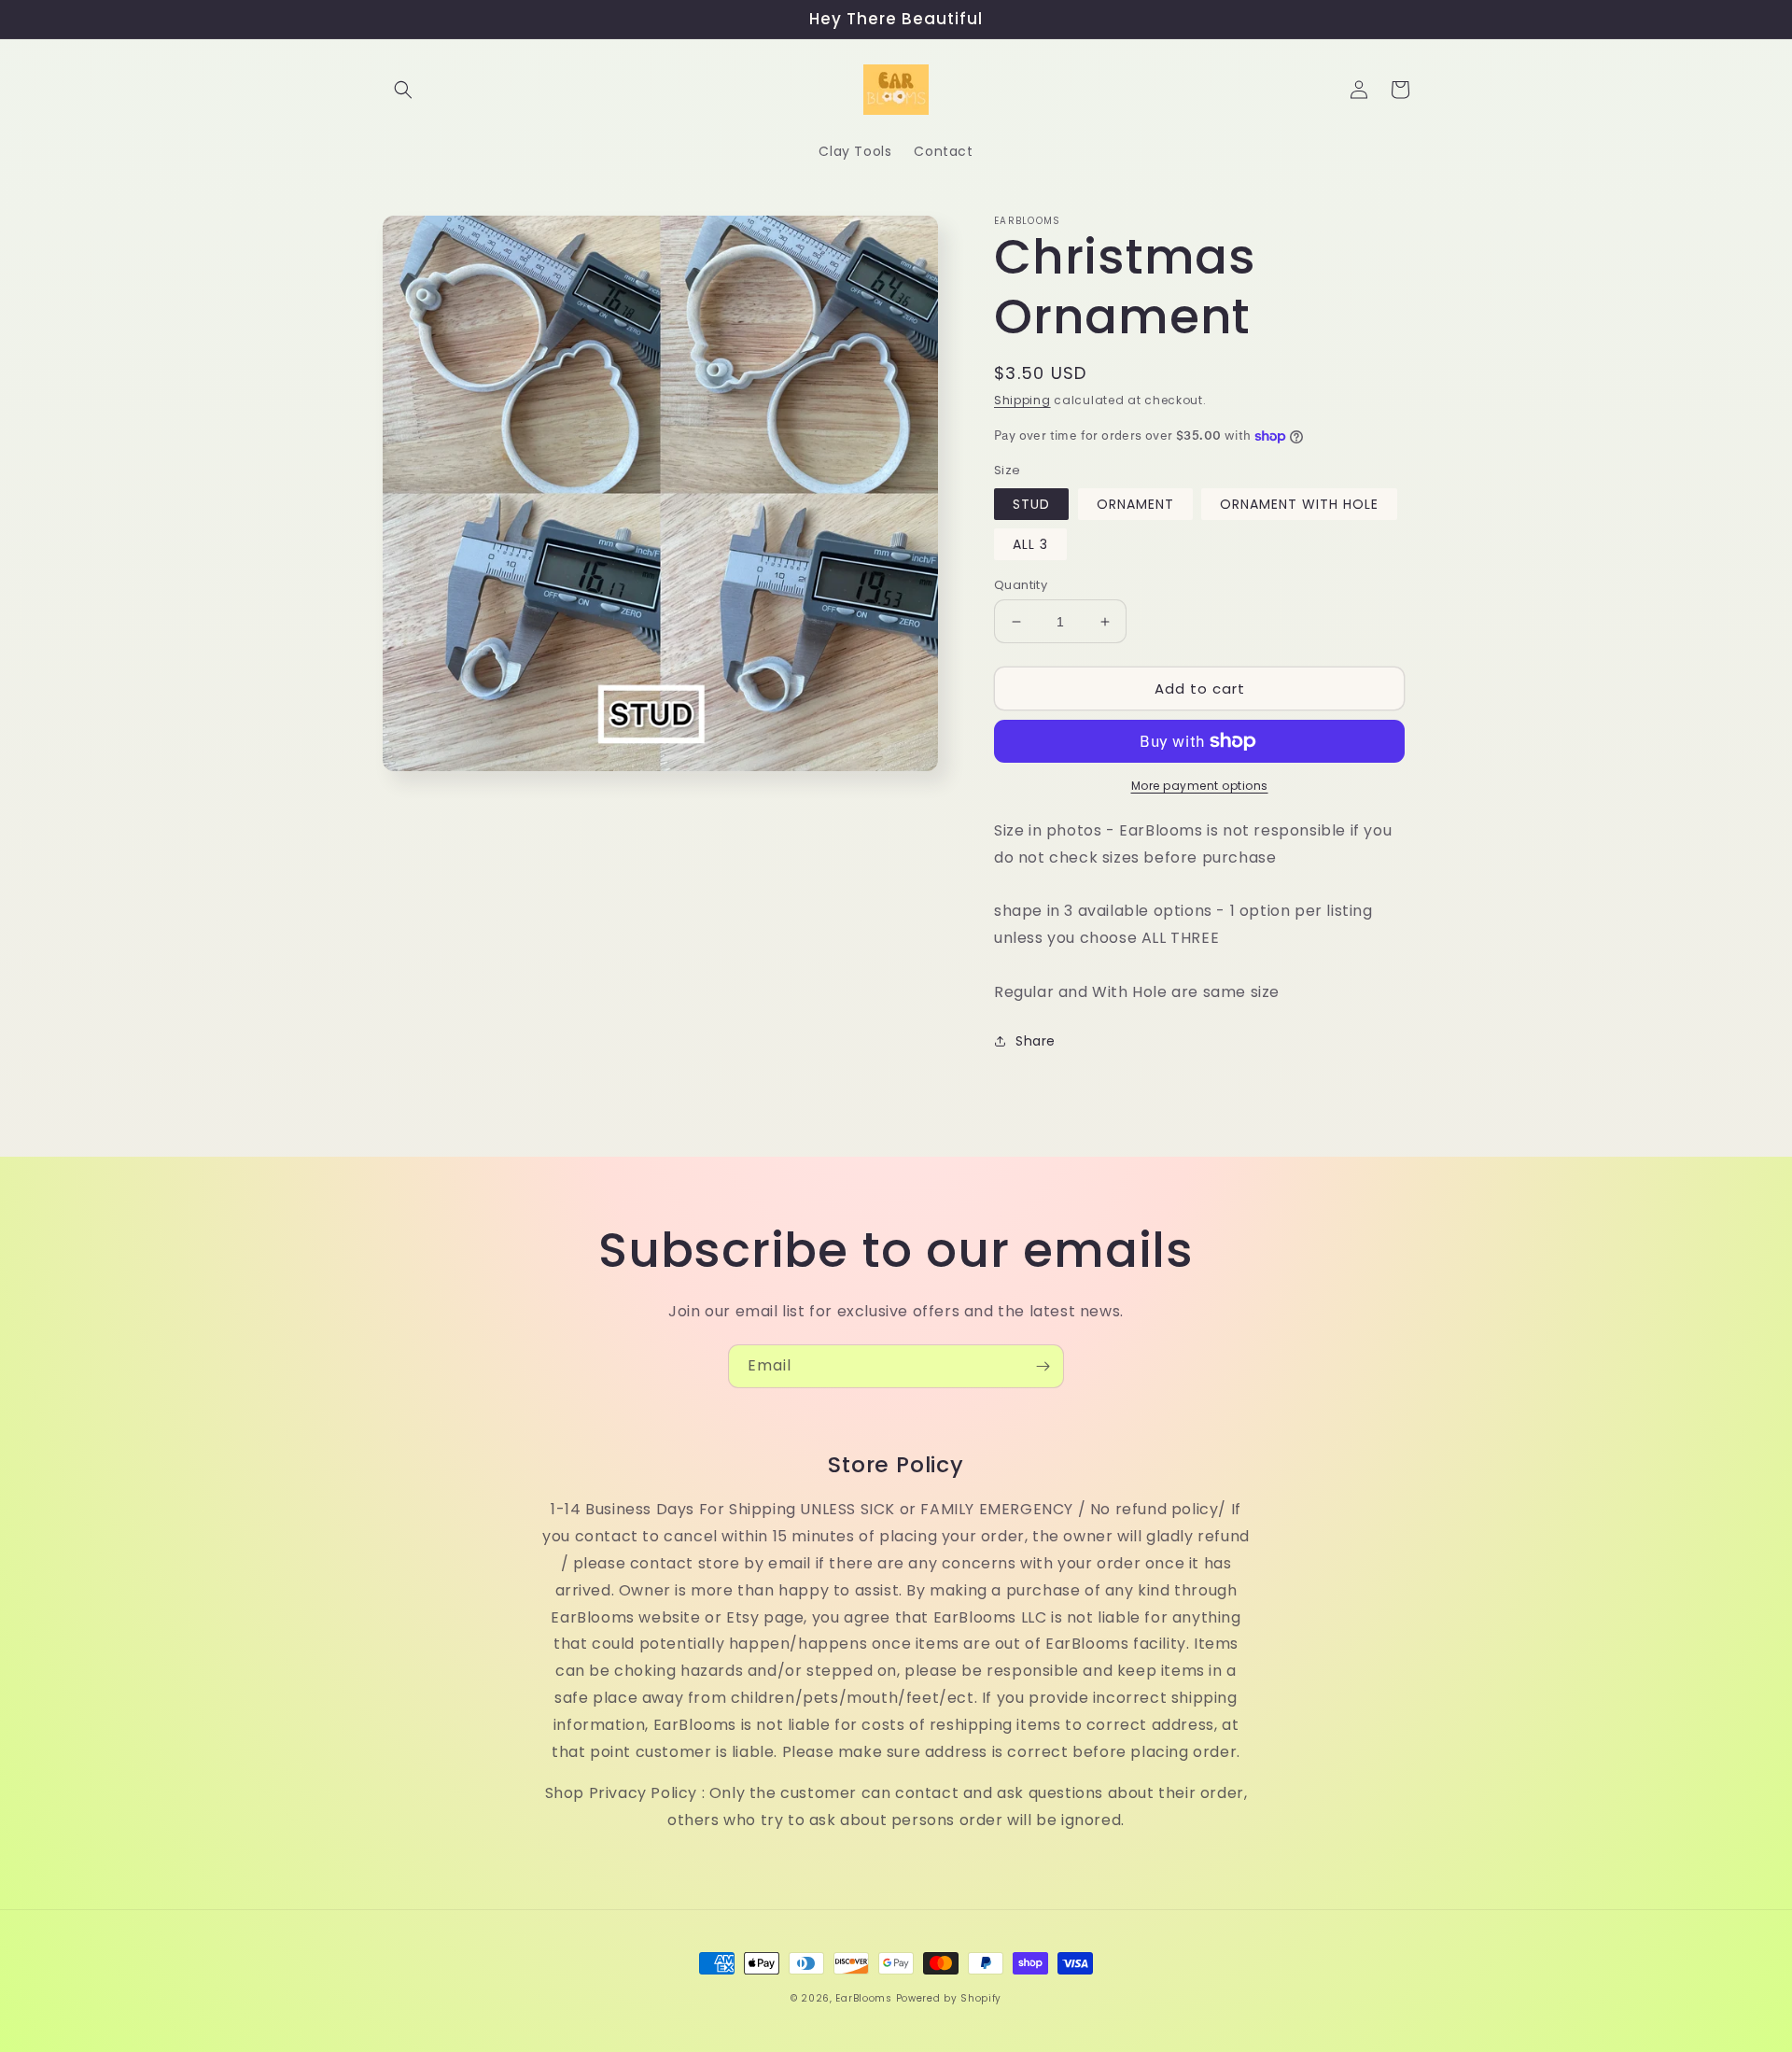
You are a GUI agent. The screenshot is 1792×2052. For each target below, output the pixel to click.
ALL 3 (1030, 544)
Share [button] (1036, 1041)
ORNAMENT (1135, 504)
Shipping (1022, 400)
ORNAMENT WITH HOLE (1299, 504)
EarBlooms (863, 1998)
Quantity (1021, 585)
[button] (403, 90)
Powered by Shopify (949, 1998)
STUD (1031, 504)
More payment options (1200, 786)
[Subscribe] (1043, 1366)
